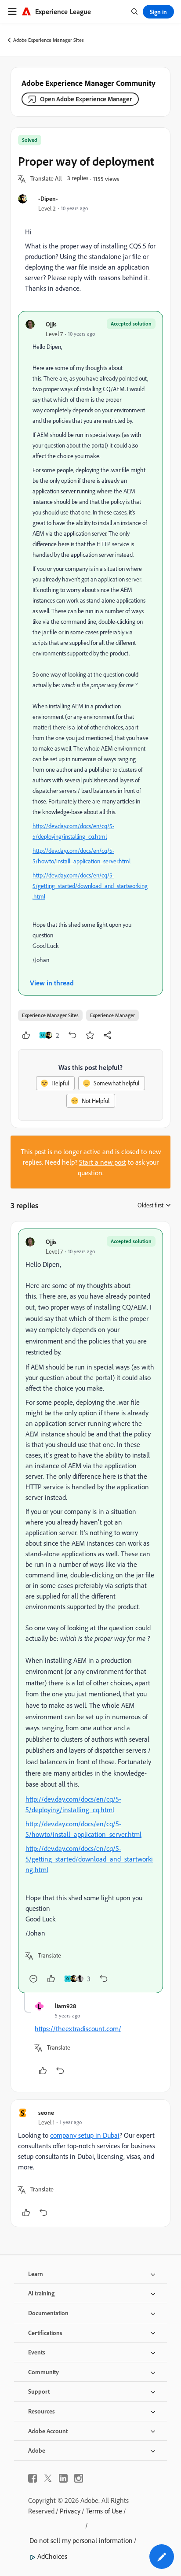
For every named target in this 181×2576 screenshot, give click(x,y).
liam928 (65, 2006)
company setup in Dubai (85, 2135)
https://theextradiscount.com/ (78, 2028)
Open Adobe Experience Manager (86, 99)
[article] (90, 1611)
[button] (46, 179)
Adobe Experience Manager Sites (49, 40)
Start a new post (103, 1162)
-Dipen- (48, 198)
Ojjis (51, 324)
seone (46, 2112)
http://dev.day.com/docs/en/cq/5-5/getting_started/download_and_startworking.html (90, 886)
